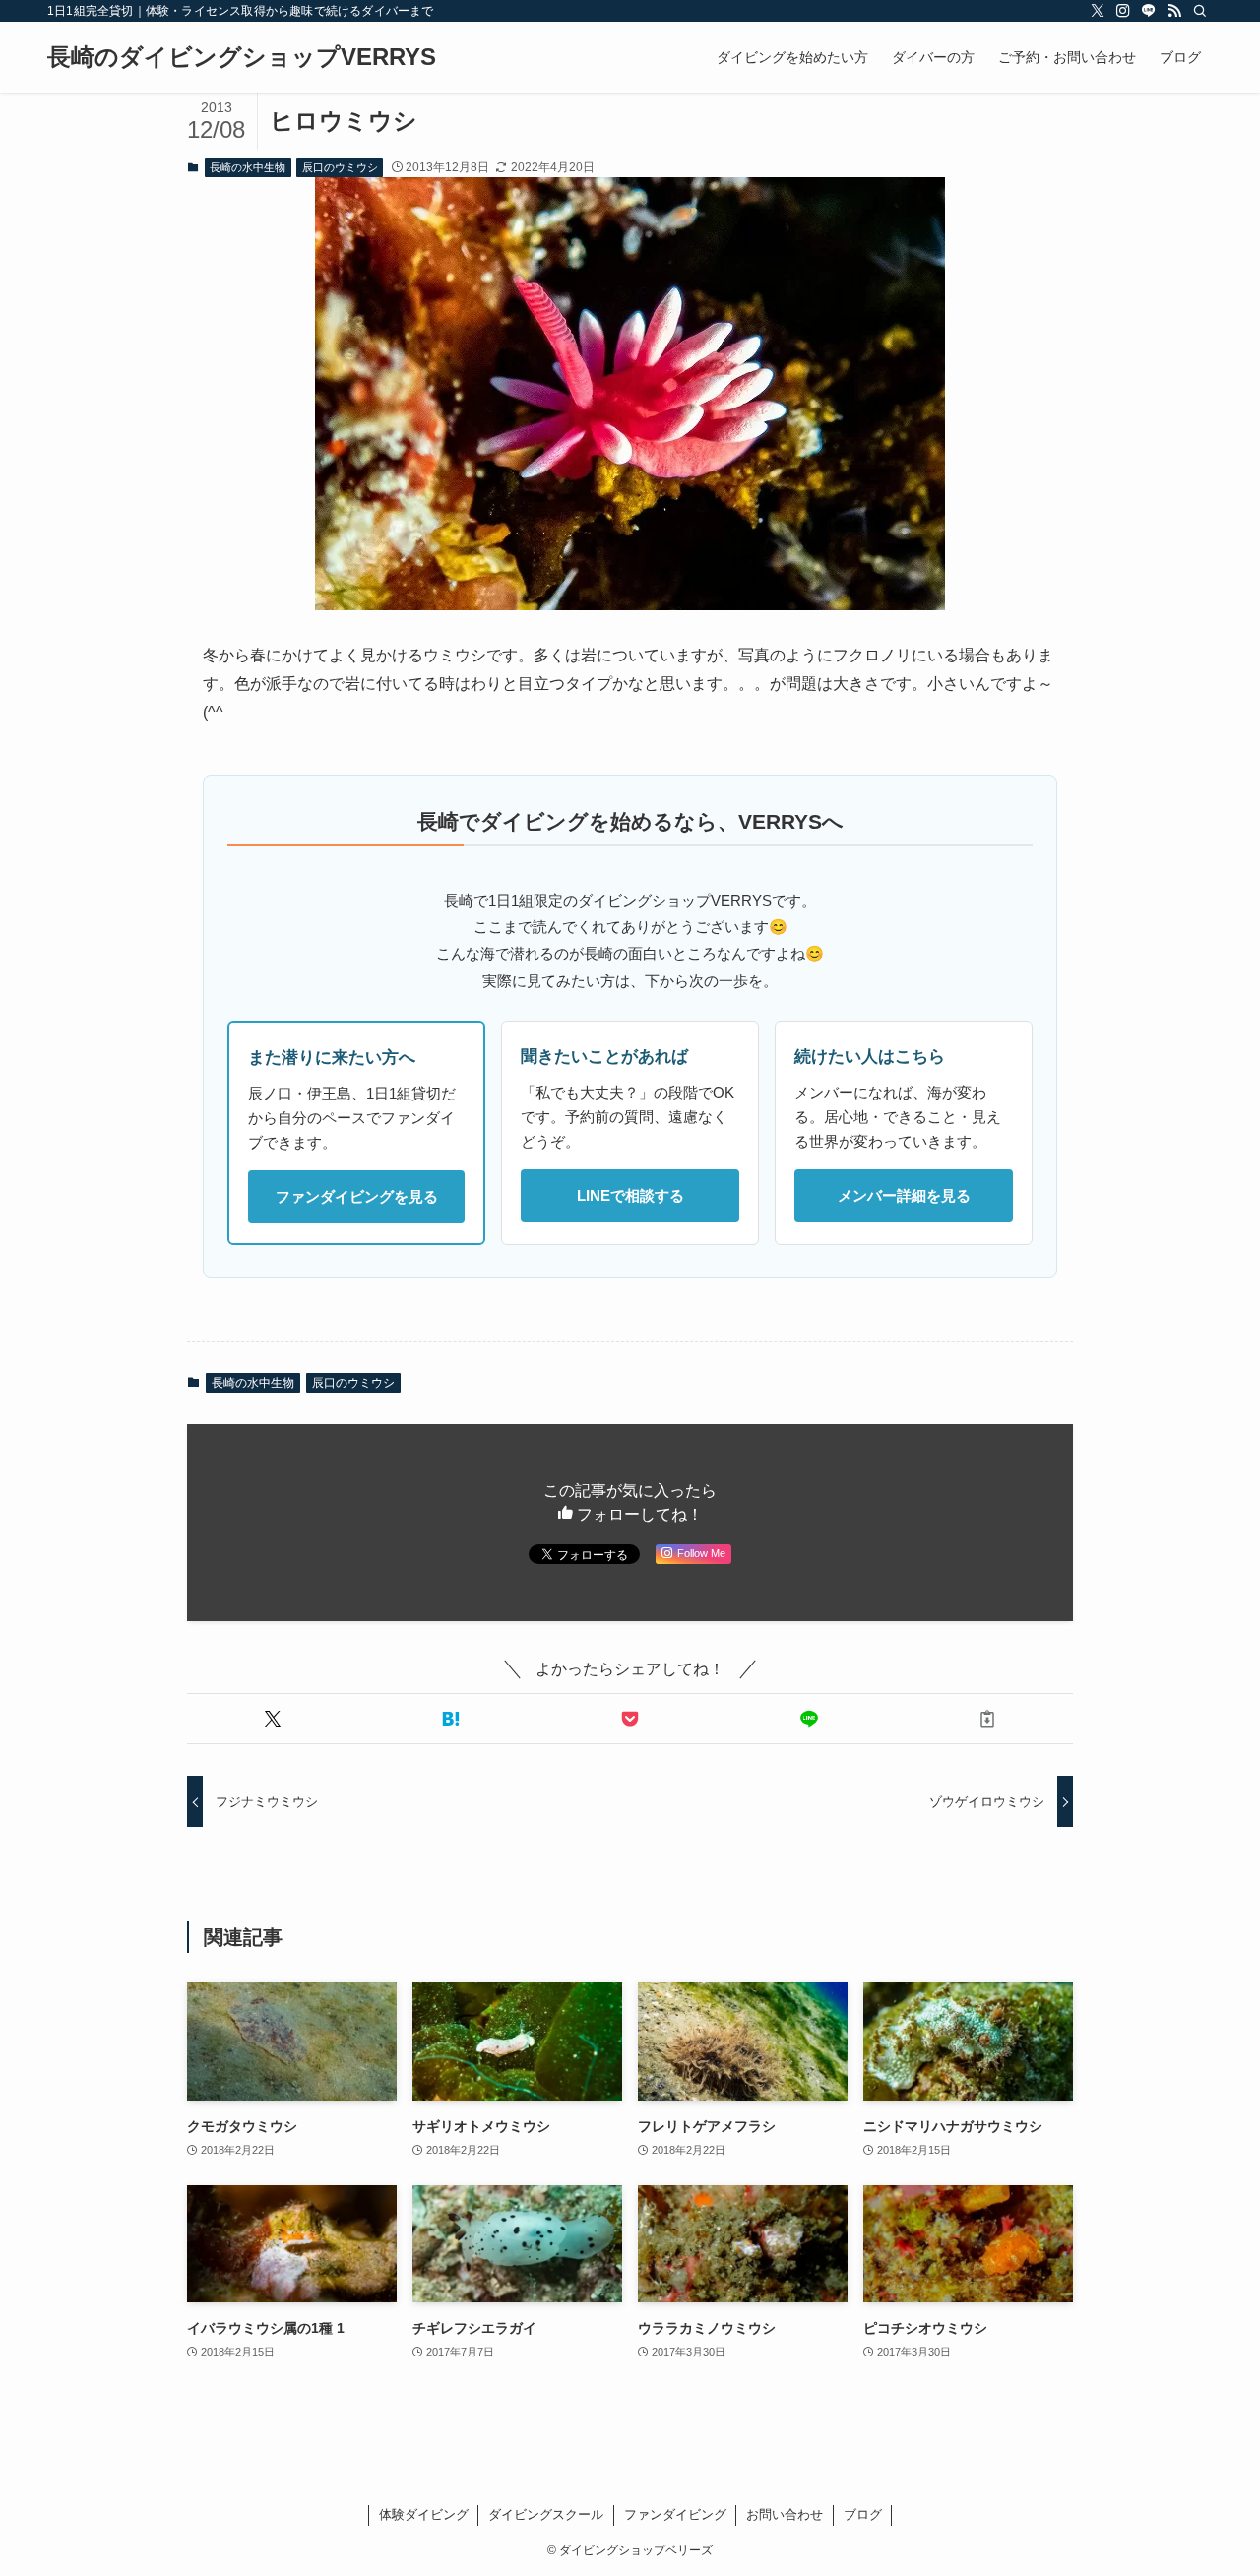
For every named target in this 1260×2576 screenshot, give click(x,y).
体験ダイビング (424, 2514)
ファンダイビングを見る (357, 1196)
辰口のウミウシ (340, 167)
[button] (273, 1719)
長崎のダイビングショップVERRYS (242, 57)
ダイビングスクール (546, 2514)
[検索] (1200, 11)
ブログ (863, 2514)
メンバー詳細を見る (904, 1195)
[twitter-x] (1098, 11)
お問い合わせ (785, 2514)
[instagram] (1123, 11)
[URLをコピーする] (987, 1719)
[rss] (1174, 11)
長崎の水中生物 (248, 167)
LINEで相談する (630, 1195)
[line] (1149, 11)
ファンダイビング (675, 2514)
